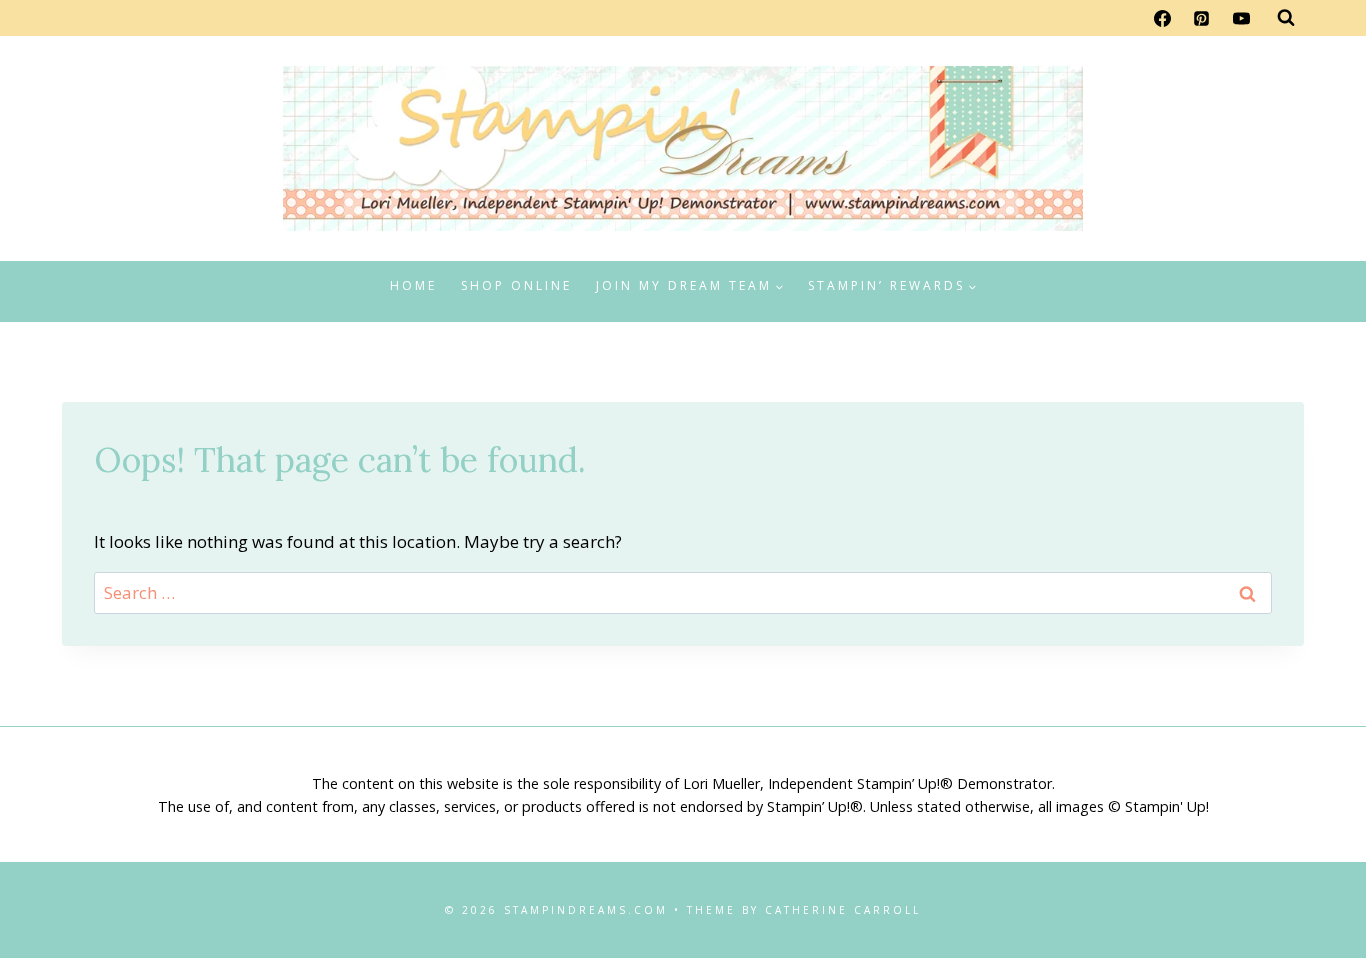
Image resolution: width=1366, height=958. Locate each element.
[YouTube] (1241, 18)
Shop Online (516, 285)
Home (413, 285)
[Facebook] (1163, 18)
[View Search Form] (1286, 18)
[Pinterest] (1202, 18)
